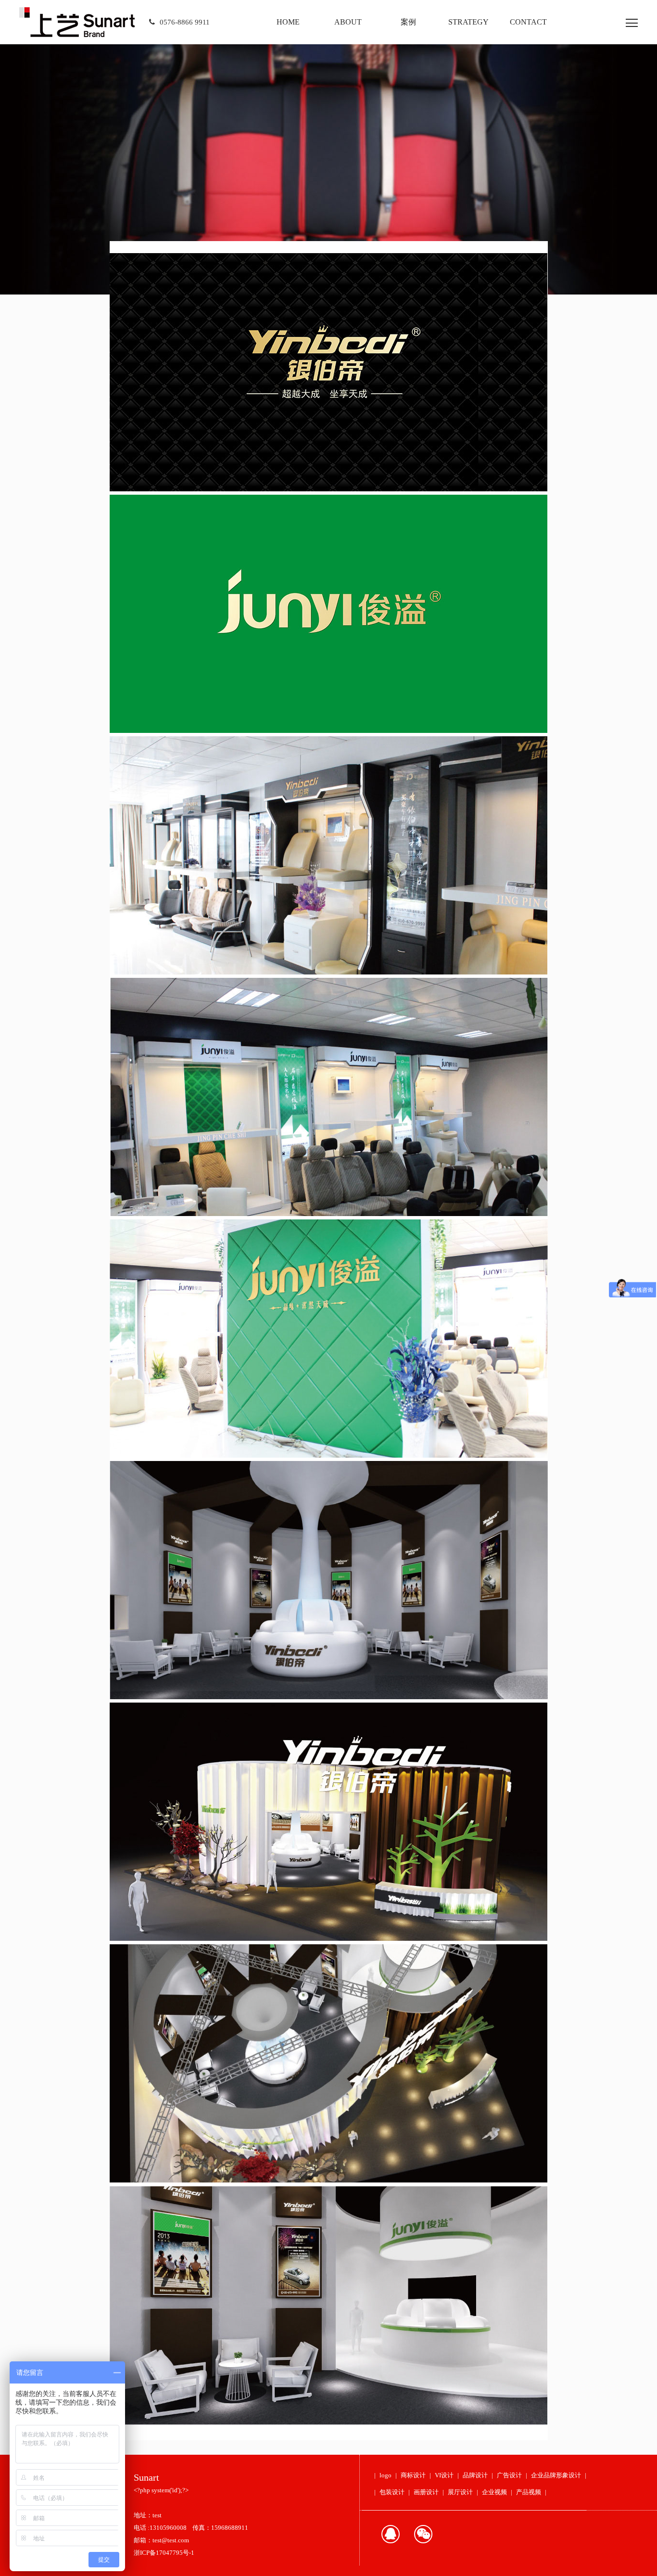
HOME (288, 22)
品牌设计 (475, 2475)
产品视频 (529, 2492)
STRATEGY (468, 22)
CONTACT (528, 22)
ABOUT (348, 22)
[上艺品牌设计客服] (391, 2534)
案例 (408, 22)
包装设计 (392, 2492)
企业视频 (494, 2492)
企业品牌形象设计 (556, 2475)
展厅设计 (460, 2492)
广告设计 (509, 2475)
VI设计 (444, 2475)
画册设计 (426, 2492)
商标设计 (413, 2475)
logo (385, 2475)
